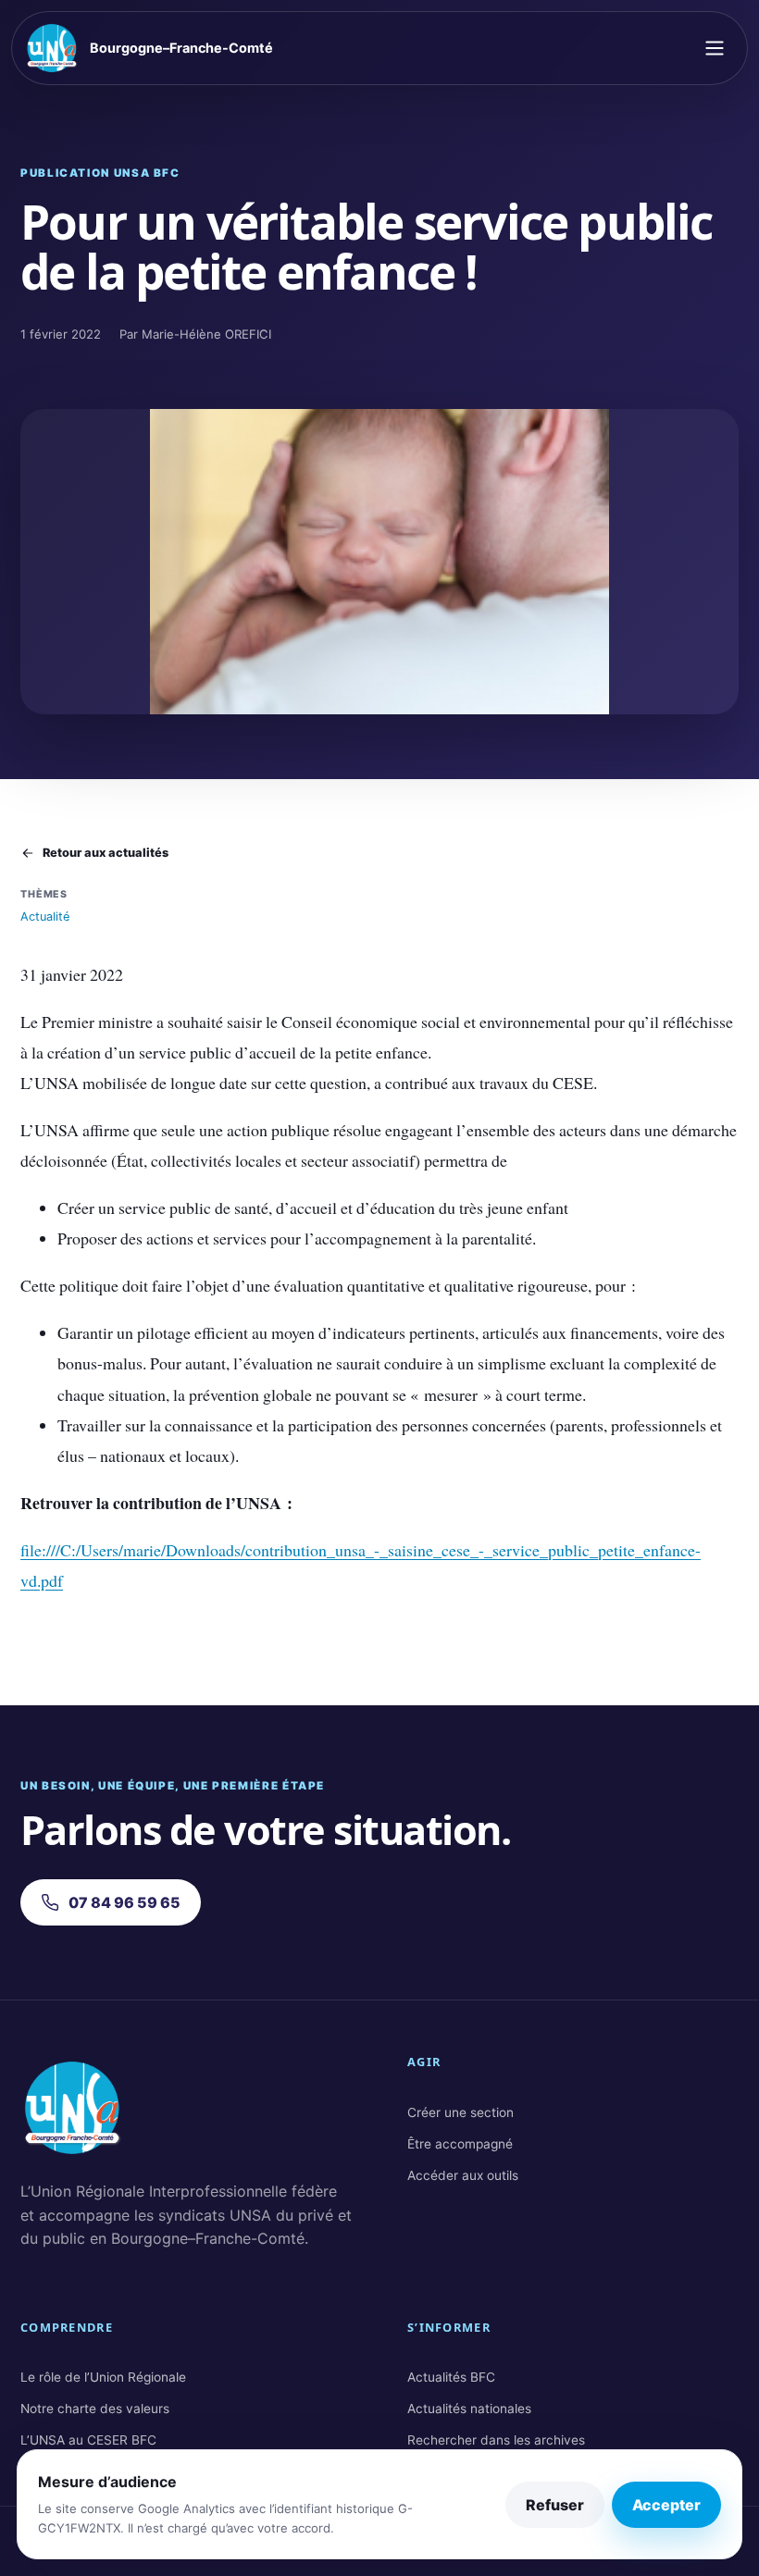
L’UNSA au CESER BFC (88, 2440)
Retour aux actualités (106, 853)
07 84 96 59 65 (124, 1902)
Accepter (666, 2505)
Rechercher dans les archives (496, 2440)
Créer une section (460, 2112)
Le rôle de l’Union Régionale (103, 2377)
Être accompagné (460, 2144)
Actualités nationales (469, 2409)
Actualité (45, 916)
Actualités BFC (451, 2377)
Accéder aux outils (463, 2175)
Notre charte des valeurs (95, 2409)
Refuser (555, 2505)
